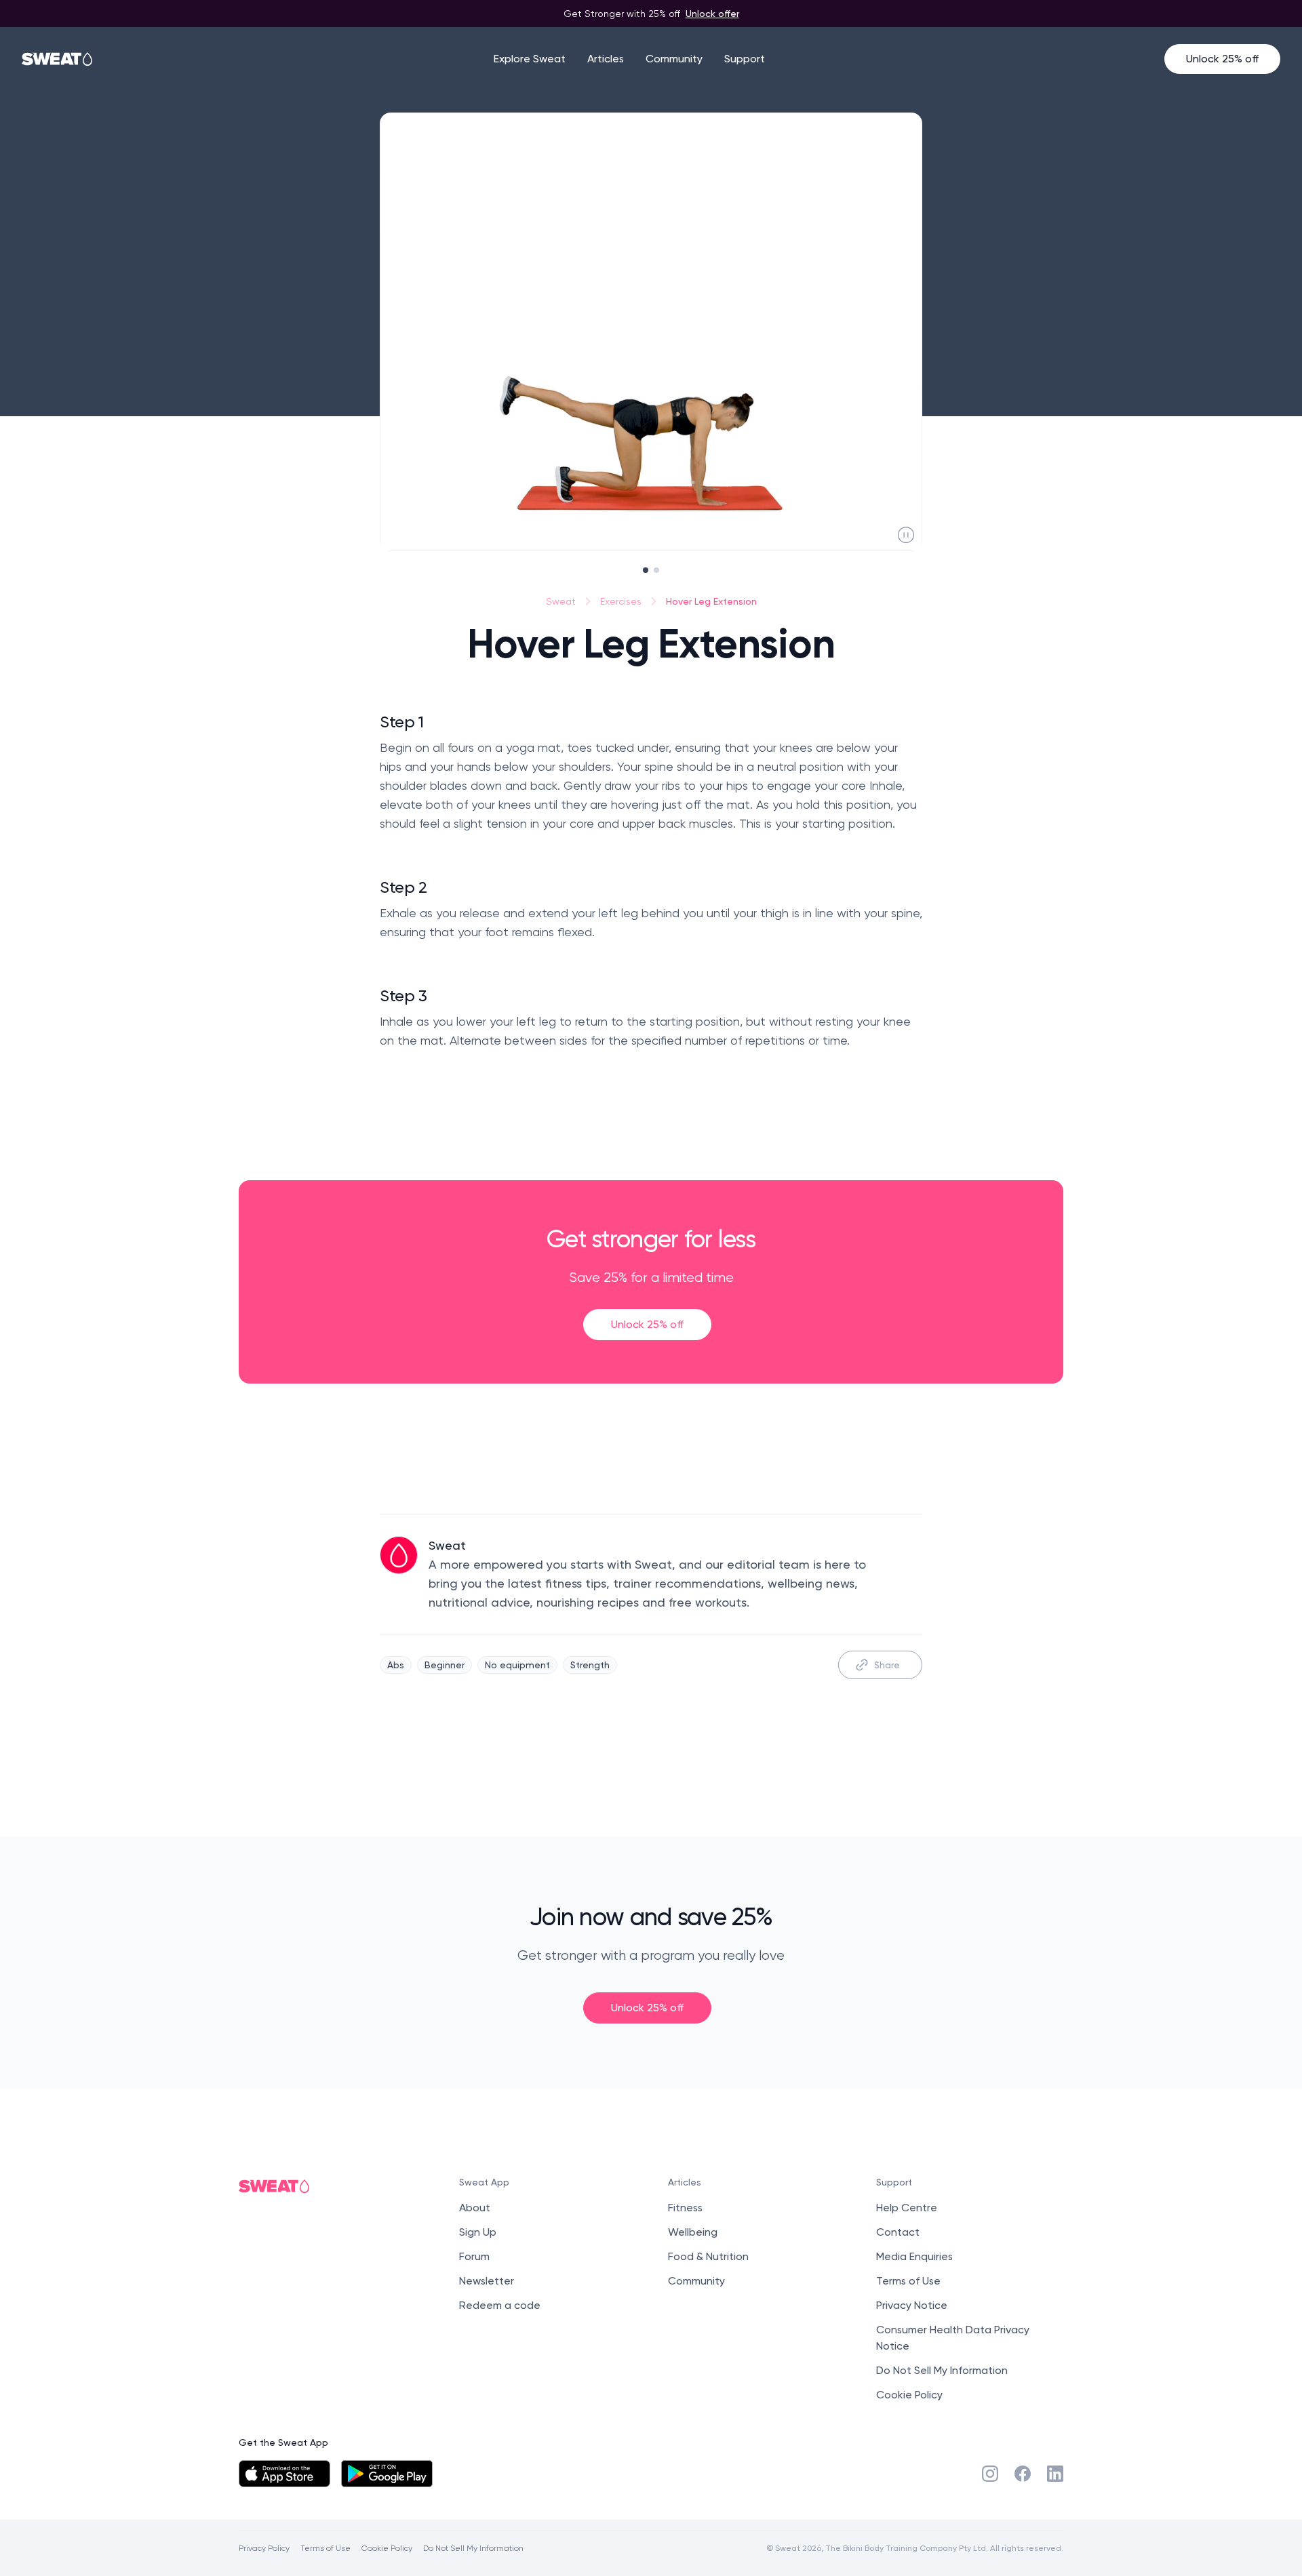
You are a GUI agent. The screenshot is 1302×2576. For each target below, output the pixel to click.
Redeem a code (500, 2305)
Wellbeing (693, 2232)
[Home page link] (58, 59)
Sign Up (478, 2232)
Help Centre (907, 2208)
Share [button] (887, 1665)
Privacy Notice (912, 2305)
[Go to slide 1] (646, 570)
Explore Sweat (530, 59)
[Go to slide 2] (656, 570)
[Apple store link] (284, 2474)
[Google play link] (387, 2474)
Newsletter (487, 2281)
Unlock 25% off (1222, 59)
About (475, 2208)
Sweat (561, 601)
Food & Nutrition (708, 2256)
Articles (606, 59)
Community (674, 59)
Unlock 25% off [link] (647, 1324)
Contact (898, 2232)
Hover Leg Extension (711, 601)
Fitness (685, 2208)
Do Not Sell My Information (942, 2370)
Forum (474, 2256)
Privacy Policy (264, 2548)
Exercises (621, 601)
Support (745, 59)
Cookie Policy (909, 2395)
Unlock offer (712, 13)
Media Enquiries (914, 2256)
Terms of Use (908, 2281)
